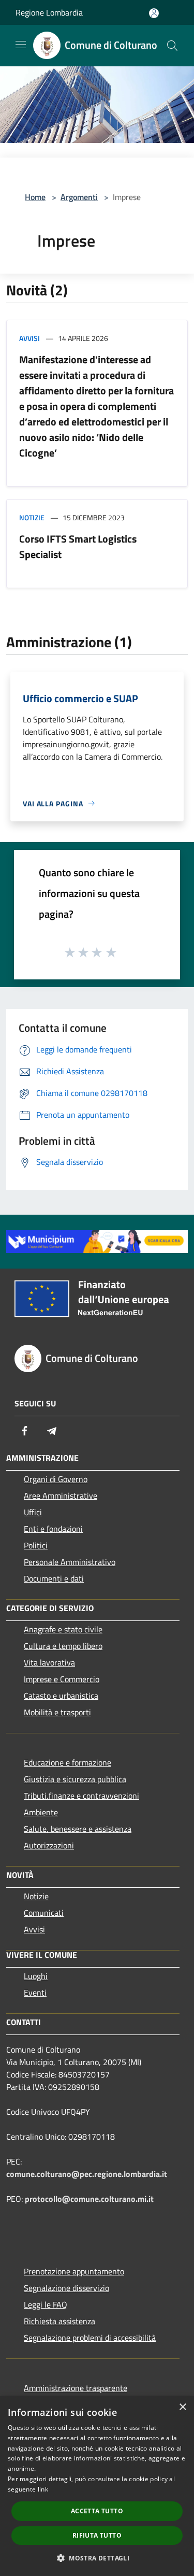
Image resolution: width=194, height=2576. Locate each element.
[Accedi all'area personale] (154, 13)
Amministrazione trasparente (76, 2388)
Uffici (33, 1512)
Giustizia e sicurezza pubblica (75, 1779)
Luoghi (36, 1976)
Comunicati (44, 1913)
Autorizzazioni (49, 1845)
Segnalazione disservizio (66, 2288)
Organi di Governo (56, 1479)
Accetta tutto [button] (97, 2511)
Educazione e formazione (68, 1762)
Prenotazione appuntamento (74, 2271)
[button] (97, 2558)
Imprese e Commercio (62, 1679)
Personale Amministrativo (70, 1562)
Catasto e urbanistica (61, 1696)
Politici (36, 1545)
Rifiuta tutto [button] (97, 2535)
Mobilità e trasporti (57, 1712)
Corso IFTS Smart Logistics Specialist (78, 546)
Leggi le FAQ (46, 2304)
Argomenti (79, 197)
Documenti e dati (54, 1578)
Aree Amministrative (61, 1496)
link (43, 2489)
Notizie (32, 517)
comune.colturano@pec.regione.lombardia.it (87, 2174)
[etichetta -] (112, 952)
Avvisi (29, 338)
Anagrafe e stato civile (63, 1629)
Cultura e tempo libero (63, 1646)
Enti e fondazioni (53, 1529)
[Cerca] (172, 46)
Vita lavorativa (49, 1662)
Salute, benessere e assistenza (78, 1829)
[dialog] (97, 2486)
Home (35, 197)
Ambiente (41, 1812)
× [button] (182, 2407)
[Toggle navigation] (21, 45)
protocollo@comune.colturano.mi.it (89, 2199)
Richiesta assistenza (59, 2321)
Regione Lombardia (49, 12)
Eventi (35, 1993)
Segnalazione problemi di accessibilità (90, 2338)
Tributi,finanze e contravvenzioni (81, 1796)
